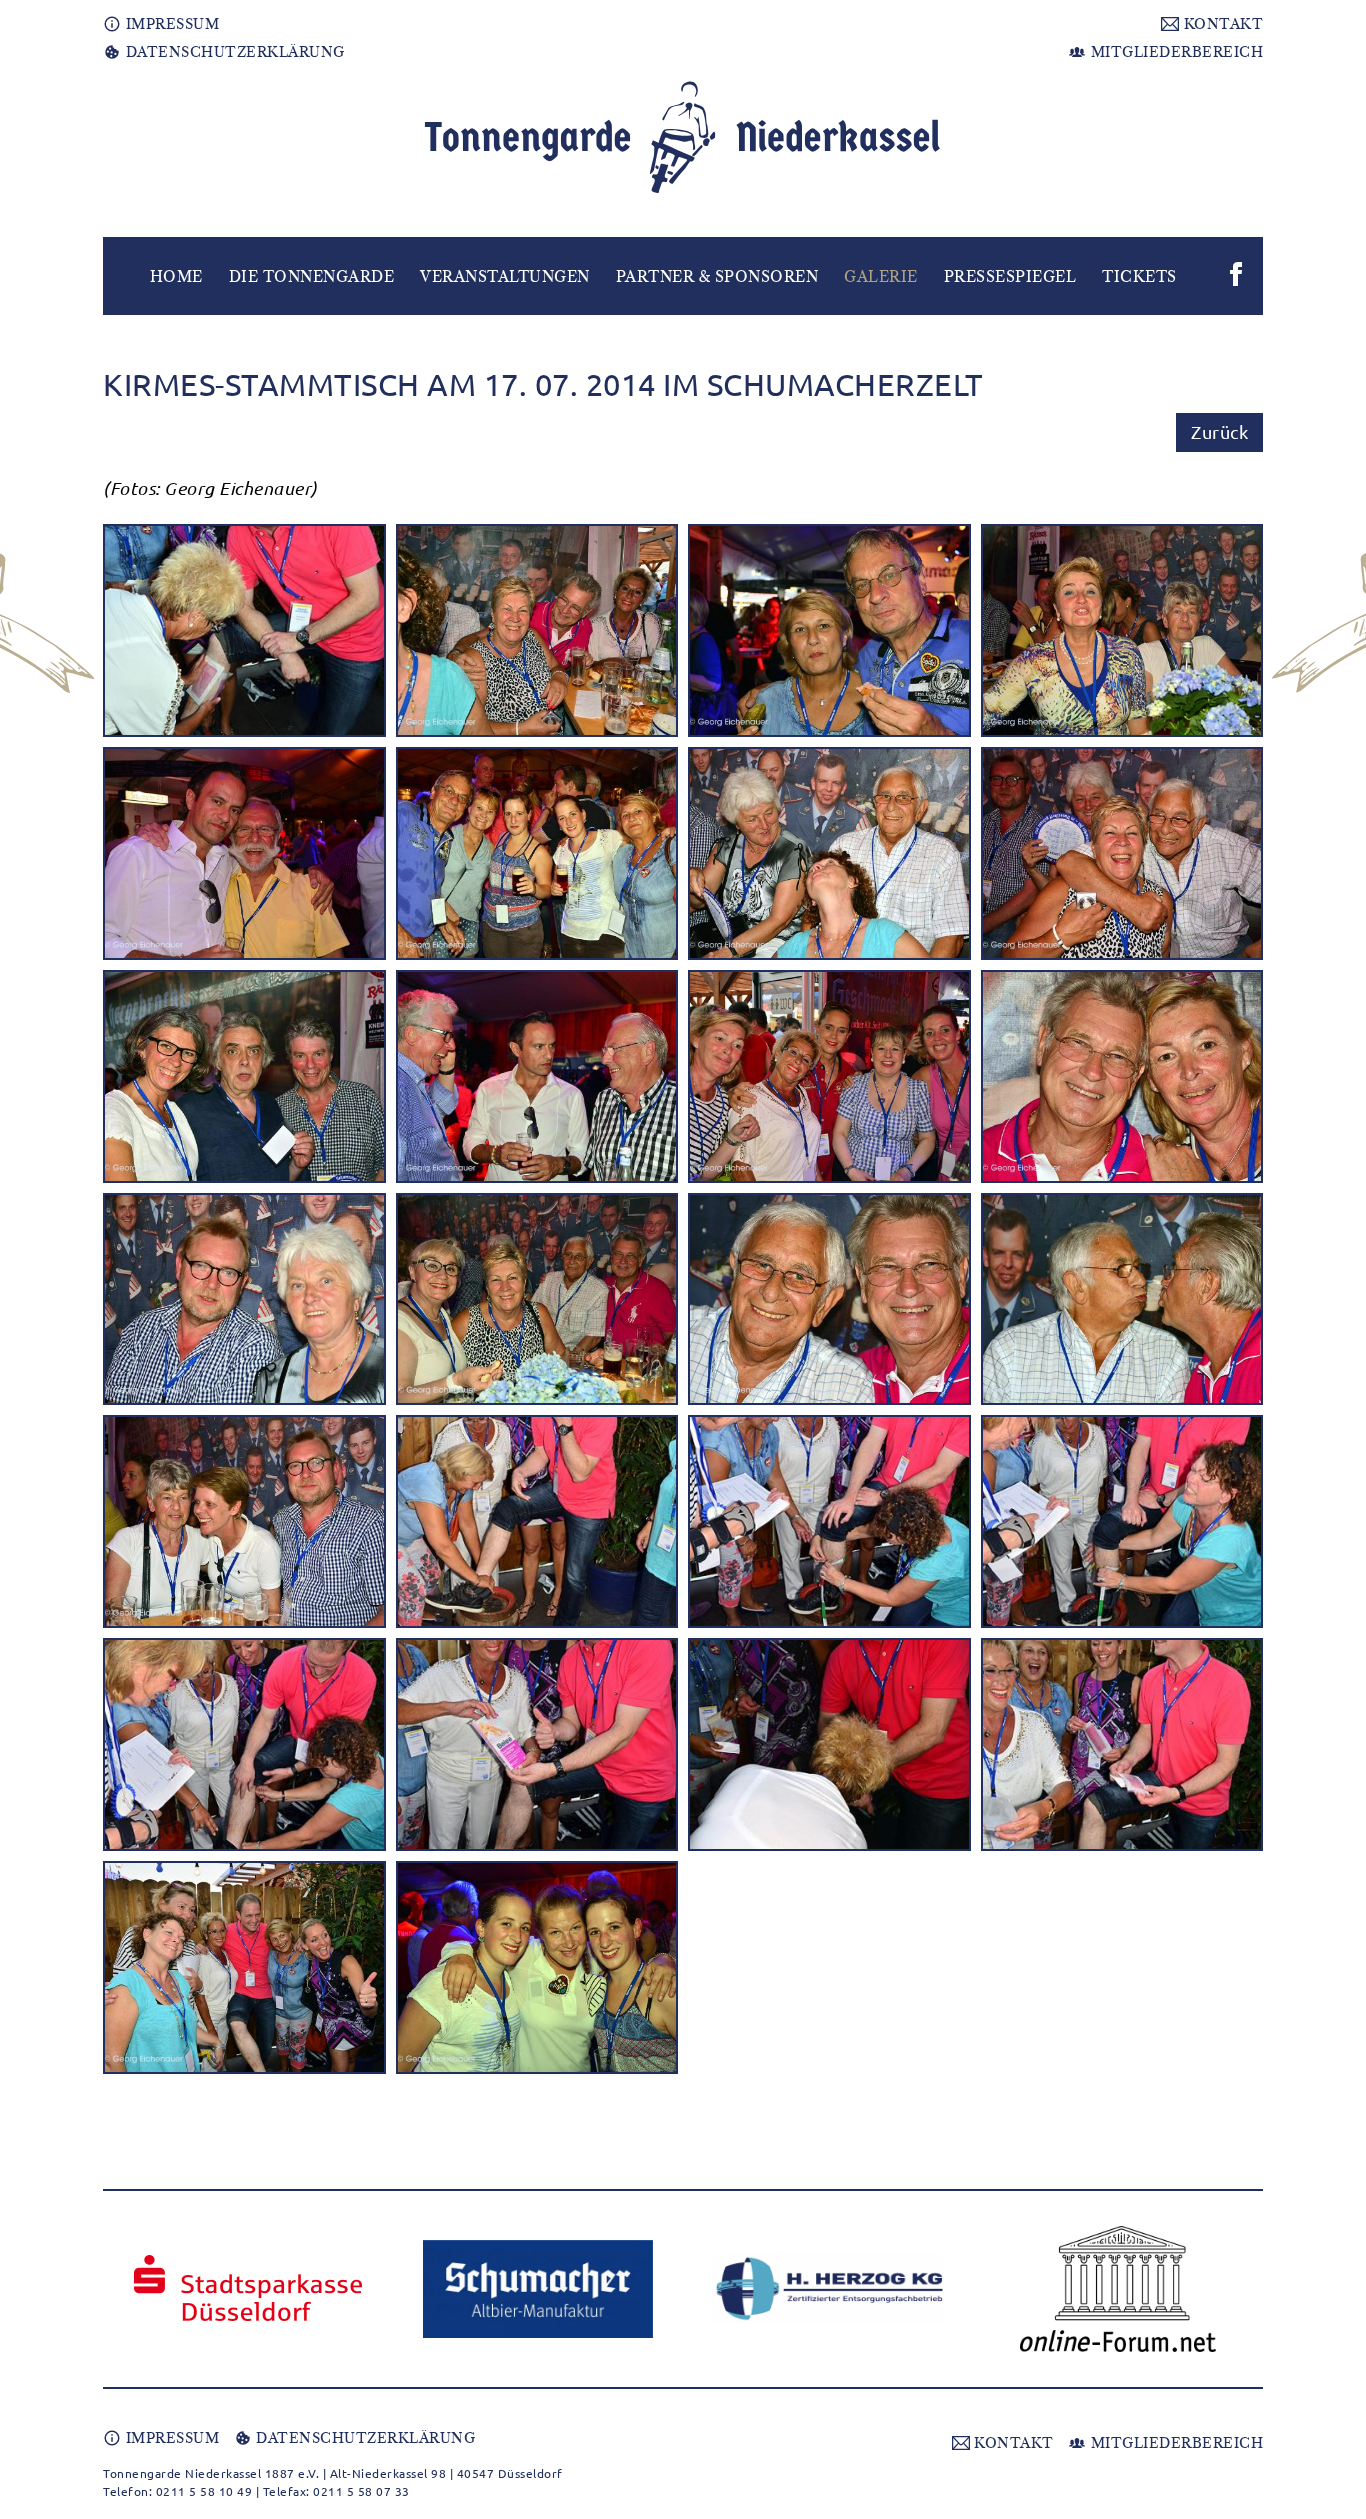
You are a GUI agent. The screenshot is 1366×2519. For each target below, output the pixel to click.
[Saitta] (1118, 2289)
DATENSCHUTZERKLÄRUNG (233, 52)
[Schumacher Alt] (248, 2289)
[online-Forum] (828, 2289)
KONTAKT (1221, 24)
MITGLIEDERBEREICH (1174, 52)
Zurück (1219, 431)
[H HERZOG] (538, 2289)
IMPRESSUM (170, 24)
